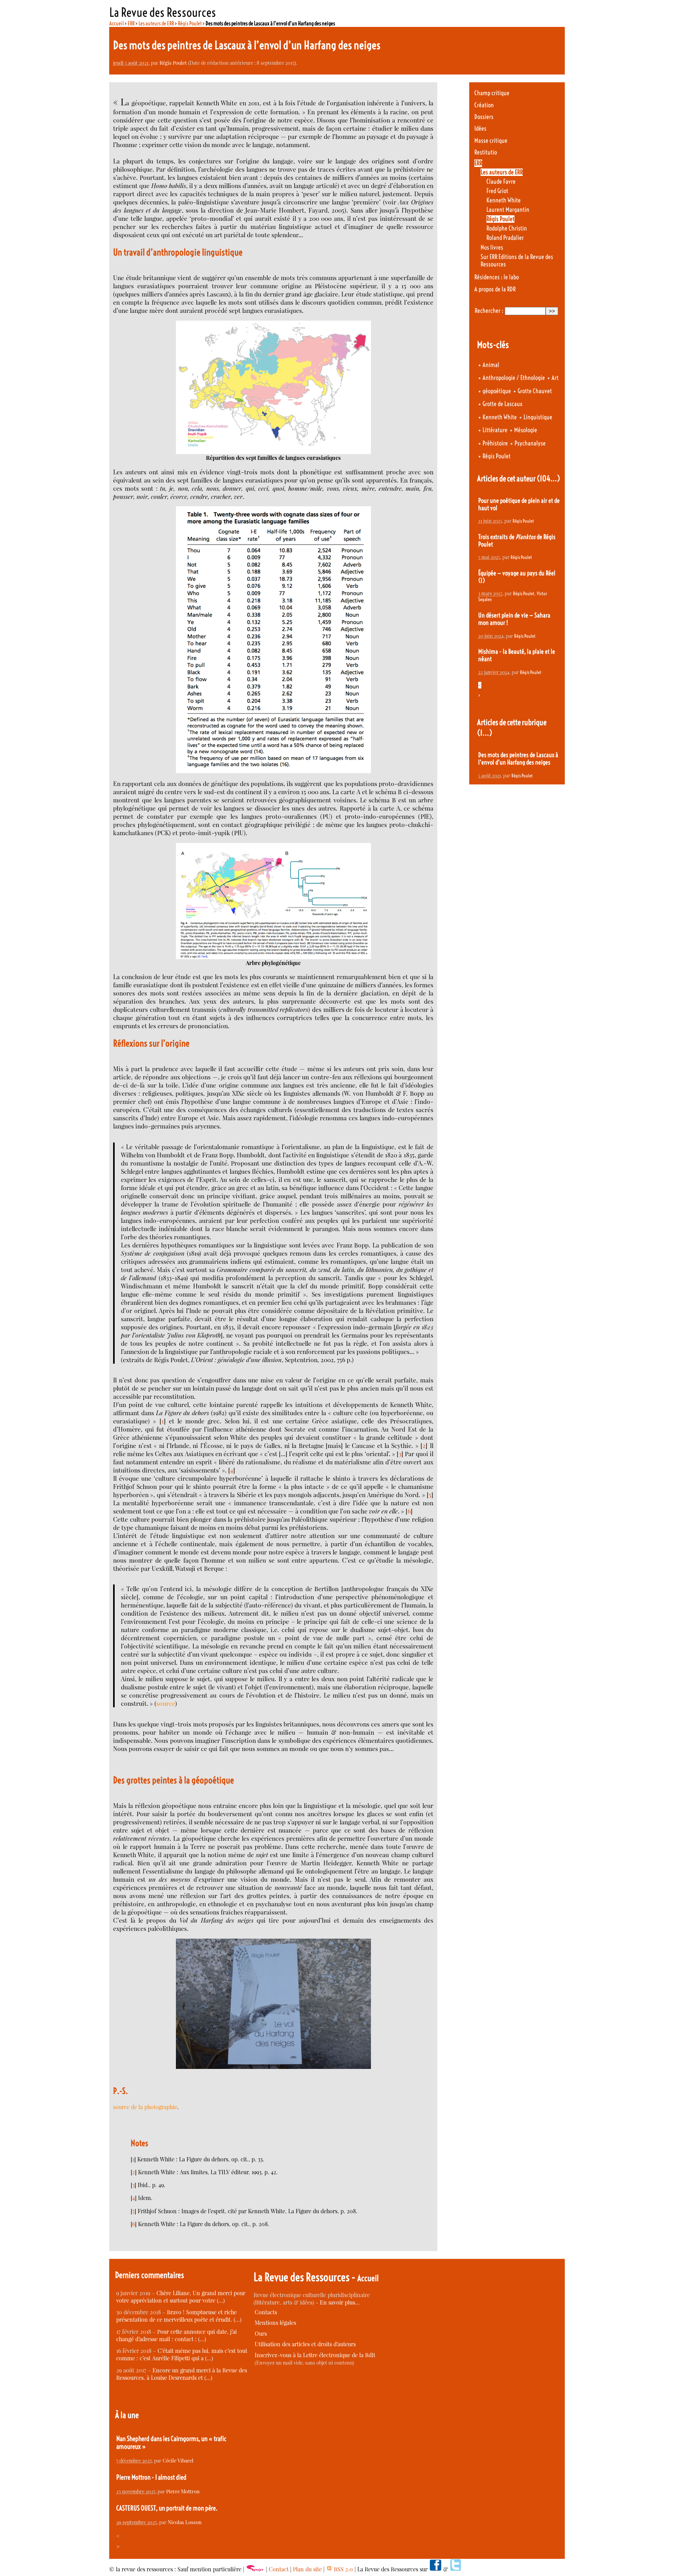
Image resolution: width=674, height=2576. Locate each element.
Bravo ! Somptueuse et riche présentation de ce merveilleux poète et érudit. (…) (179, 2316)
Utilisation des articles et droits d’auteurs (305, 2344)
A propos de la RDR (495, 289)
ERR (131, 23)
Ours (261, 2334)
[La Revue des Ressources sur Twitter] (456, 2569)
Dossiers (484, 117)
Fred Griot (497, 191)
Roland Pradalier (505, 238)
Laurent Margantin (508, 210)
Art (555, 378)
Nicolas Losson (185, 2522)
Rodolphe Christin (507, 228)
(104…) (548, 478)
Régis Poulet (190, 23)
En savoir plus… (340, 2302)
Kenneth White (504, 200)
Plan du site (307, 2569)
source (166, 1703)
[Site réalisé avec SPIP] (255, 2569)
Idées (480, 129)
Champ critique (492, 93)
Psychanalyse (530, 443)
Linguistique (538, 417)
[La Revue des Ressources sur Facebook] (435, 2569)
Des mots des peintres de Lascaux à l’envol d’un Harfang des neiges (518, 759)
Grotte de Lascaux (502, 404)
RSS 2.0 (343, 2569)
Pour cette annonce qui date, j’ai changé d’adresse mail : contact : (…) (176, 2335)
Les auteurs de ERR (156, 23)
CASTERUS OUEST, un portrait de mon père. (167, 2508)
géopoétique (497, 391)
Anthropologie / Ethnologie (514, 378)
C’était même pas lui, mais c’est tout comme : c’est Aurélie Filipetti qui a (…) (182, 2354)
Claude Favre (501, 182)
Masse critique (491, 141)
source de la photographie (145, 2107)
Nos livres (492, 247)
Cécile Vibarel (178, 2460)
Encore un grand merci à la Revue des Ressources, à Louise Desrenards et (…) (182, 2374)
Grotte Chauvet (535, 391)
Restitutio (486, 152)
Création (484, 105)
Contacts (266, 2312)
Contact (279, 2569)
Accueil (116, 23)
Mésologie (526, 430)
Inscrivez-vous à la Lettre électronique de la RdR (315, 2355)
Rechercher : (489, 311)
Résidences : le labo (497, 277)
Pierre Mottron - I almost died (151, 2477)
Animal (491, 365)
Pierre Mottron (183, 2491)
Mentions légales (275, 2323)
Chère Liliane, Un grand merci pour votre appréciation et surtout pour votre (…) (181, 2297)
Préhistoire (495, 443)
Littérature (495, 430)
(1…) (485, 733)
